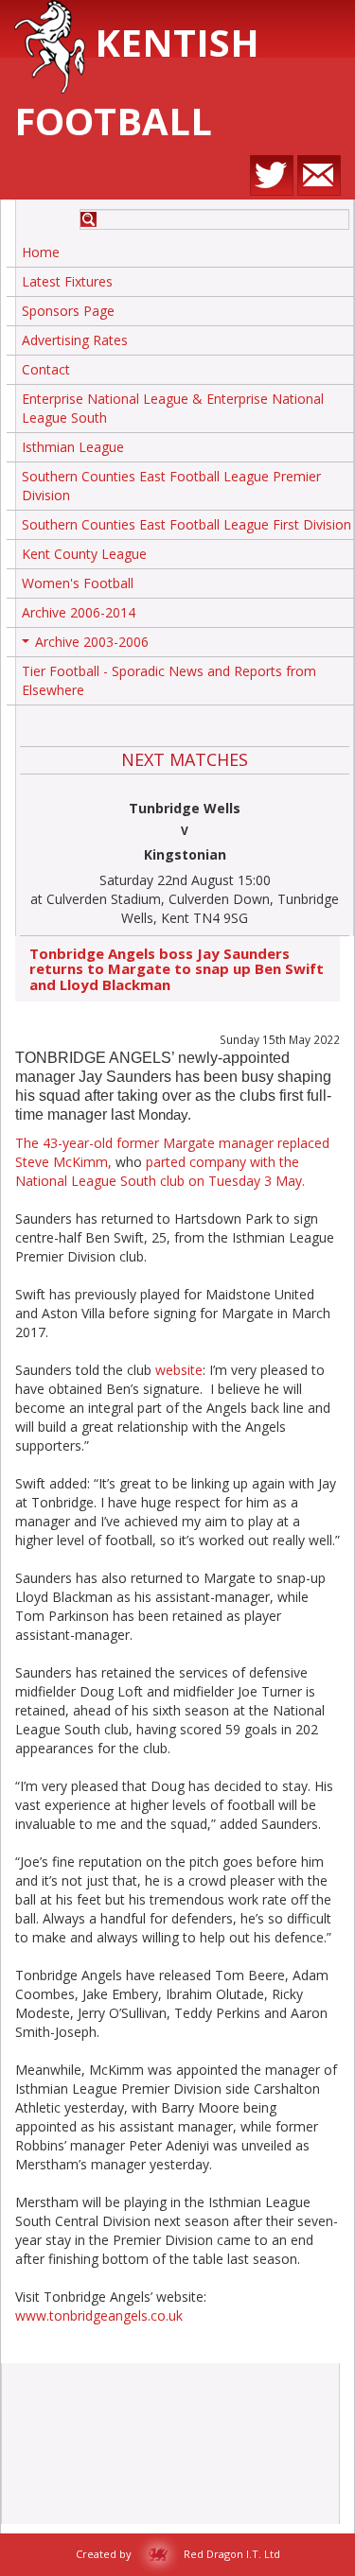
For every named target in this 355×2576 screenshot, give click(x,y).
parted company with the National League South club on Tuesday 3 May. (160, 1171)
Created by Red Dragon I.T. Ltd (178, 2554)
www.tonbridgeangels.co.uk (99, 2315)
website (179, 1370)
